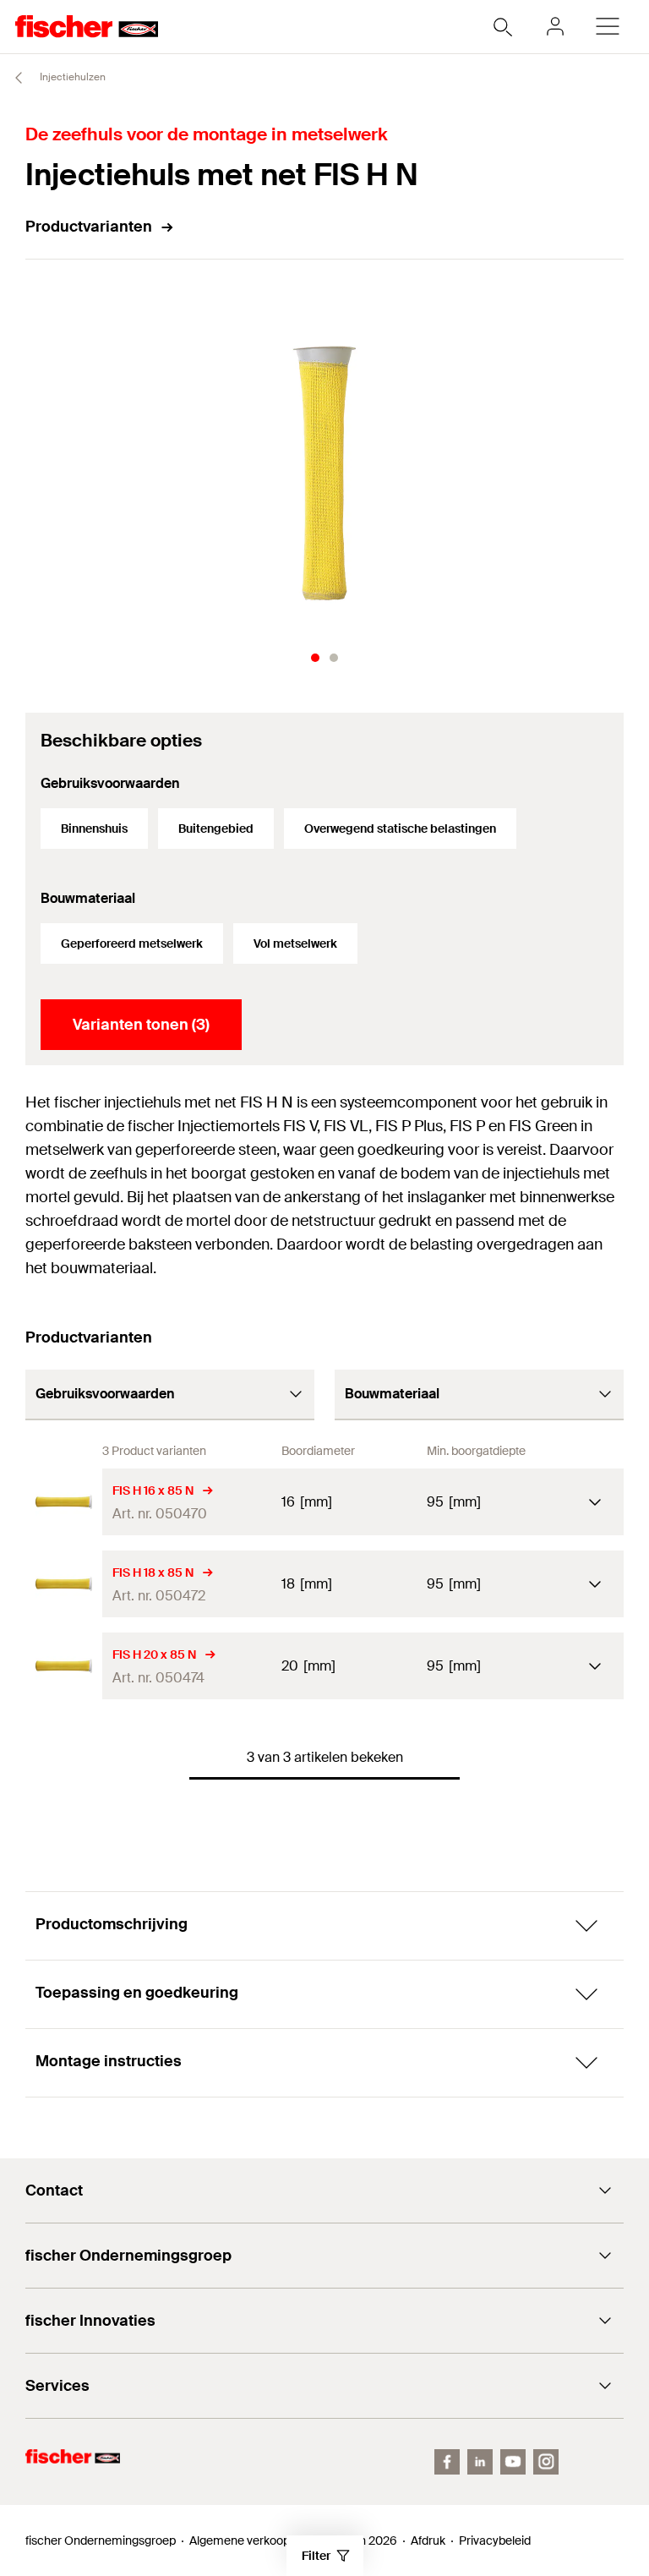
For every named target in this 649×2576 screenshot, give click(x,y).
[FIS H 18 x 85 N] (64, 1584)
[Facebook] (447, 2462)
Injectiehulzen (71, 77)
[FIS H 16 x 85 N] (64, 1502)
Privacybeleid (495, 2540)
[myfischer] (555, 26)
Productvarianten (89, 227)
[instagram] (546, 2462)
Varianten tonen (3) (141, 1025)
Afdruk (428, 2540)
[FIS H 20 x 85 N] (64, 1666)
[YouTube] (513, 2462)
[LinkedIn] (480, 2462)
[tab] (315, 658)
